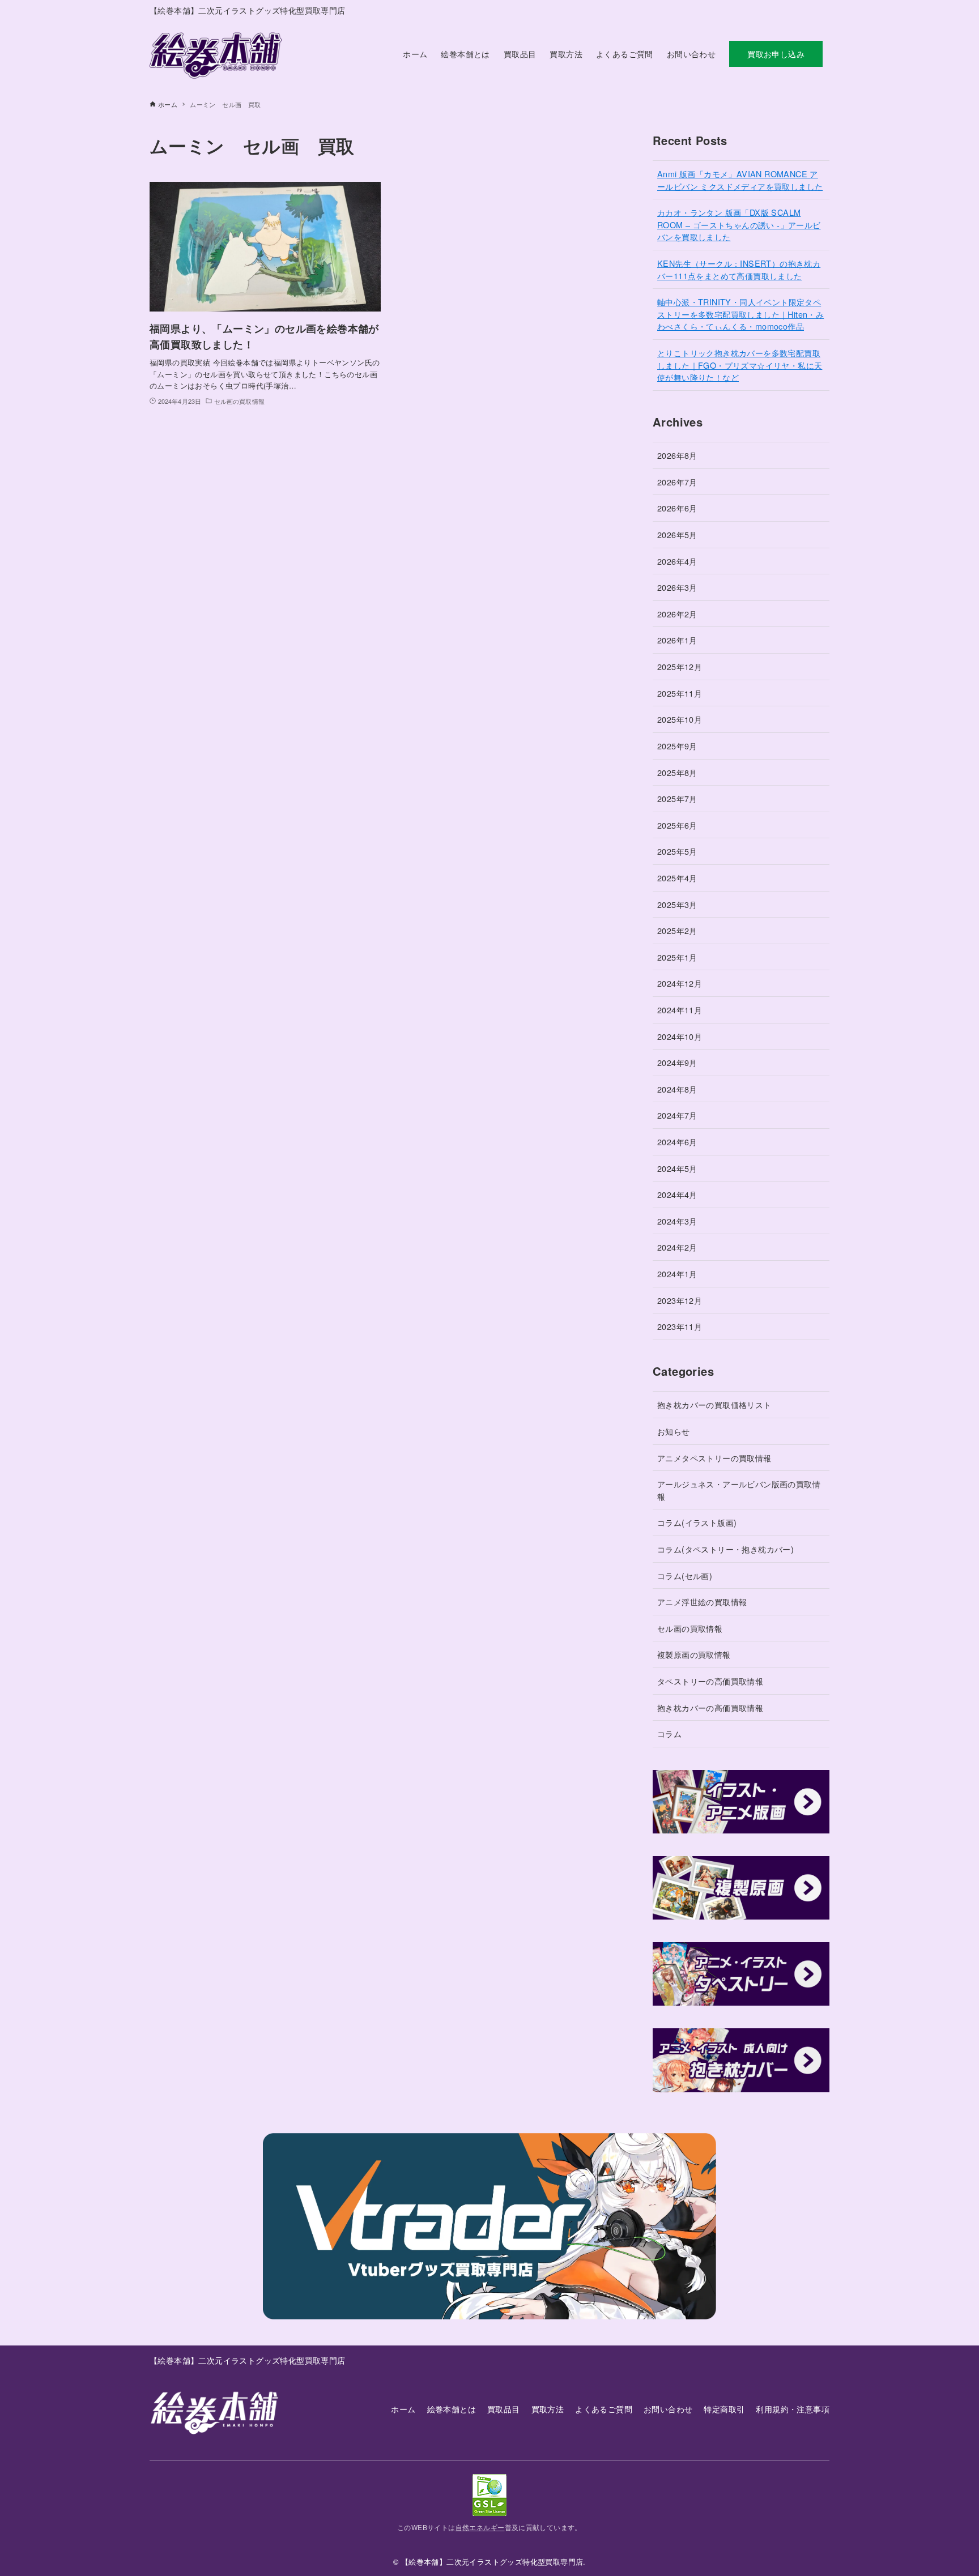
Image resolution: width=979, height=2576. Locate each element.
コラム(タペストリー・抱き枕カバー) (725, 1549)
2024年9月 (677, 1062)
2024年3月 (677, 1221)
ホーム (403, 2409)
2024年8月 (677, 1089)
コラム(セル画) (685, 1575)
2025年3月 (677, 904)
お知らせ (674, 1431)
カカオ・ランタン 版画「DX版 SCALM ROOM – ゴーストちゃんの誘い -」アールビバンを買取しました (739, 224)
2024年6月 (677, 1142)
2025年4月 (677, 878)
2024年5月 (677, 1168)
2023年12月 (680, 1300)
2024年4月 (677, 1194)
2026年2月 (677, 614)
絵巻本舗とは (452, 2409)
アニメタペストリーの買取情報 (714, 1458)
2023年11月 (680, 1326)
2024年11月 (680, 1010)
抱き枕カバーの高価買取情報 (710, 1707)
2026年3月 (677, 587)
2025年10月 (680, 719)
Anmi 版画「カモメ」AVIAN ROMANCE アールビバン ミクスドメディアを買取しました (740, 180)
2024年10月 (680, 1036)
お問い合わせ (668, 2409)
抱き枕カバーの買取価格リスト (714, 1404)
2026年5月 (677, 534)
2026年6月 (677, 508)
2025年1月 (677, 957)
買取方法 (548, 2409)
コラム (669, 1733)
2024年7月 (677, 1115)
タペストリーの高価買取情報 (710, 1681)
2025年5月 (677, 851)
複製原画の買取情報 (694, 1654)
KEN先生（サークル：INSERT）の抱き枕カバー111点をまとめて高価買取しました (739, 269)
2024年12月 (680, 983)
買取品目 (504, 2409)
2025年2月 (677, 930)
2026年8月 (677, 455)
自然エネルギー (480, 2527)
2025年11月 (680, 693)
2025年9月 (677, 746)
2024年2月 (677, 1247)
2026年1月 (677, 640)
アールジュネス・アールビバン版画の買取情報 (739, 1490)
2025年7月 (677, 798)
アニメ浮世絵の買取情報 (702, 1602)
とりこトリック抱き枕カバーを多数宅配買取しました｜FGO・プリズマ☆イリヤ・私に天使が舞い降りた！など (740, 365)
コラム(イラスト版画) (697, 1522)
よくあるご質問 (604, 2409)
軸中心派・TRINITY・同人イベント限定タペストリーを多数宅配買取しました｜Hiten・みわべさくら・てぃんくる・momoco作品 (740, 314)
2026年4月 (677, 561)
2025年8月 (677, 772)
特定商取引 (724, 2409)
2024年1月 (677, 1274)
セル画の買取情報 (690, 1628)
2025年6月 (677, 825)
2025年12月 (680, 666)
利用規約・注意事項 (793, 2409)
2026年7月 (677, 482)
